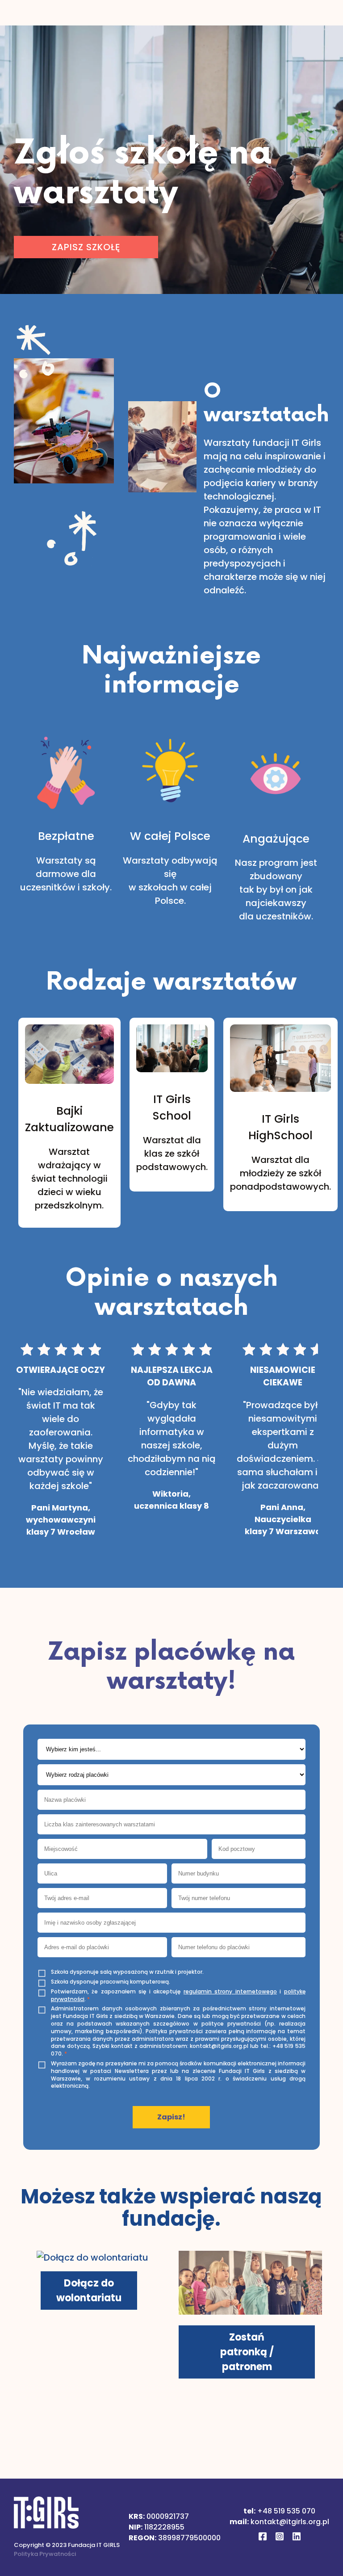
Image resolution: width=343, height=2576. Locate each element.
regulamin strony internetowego (230, 1991)
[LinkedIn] (297, 2538)
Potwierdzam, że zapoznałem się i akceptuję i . (178, 1995)
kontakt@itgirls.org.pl (290, 2522)
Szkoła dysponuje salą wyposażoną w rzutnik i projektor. (127, 1972)
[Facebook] (263, 2538)
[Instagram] (280, 2538)
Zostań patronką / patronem (247, 2352)
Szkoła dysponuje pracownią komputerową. (111, 1982)
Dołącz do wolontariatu (89, 2291)
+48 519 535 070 (286, 2511)
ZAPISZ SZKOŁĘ (86, 247)
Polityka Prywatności (45, 2554)
